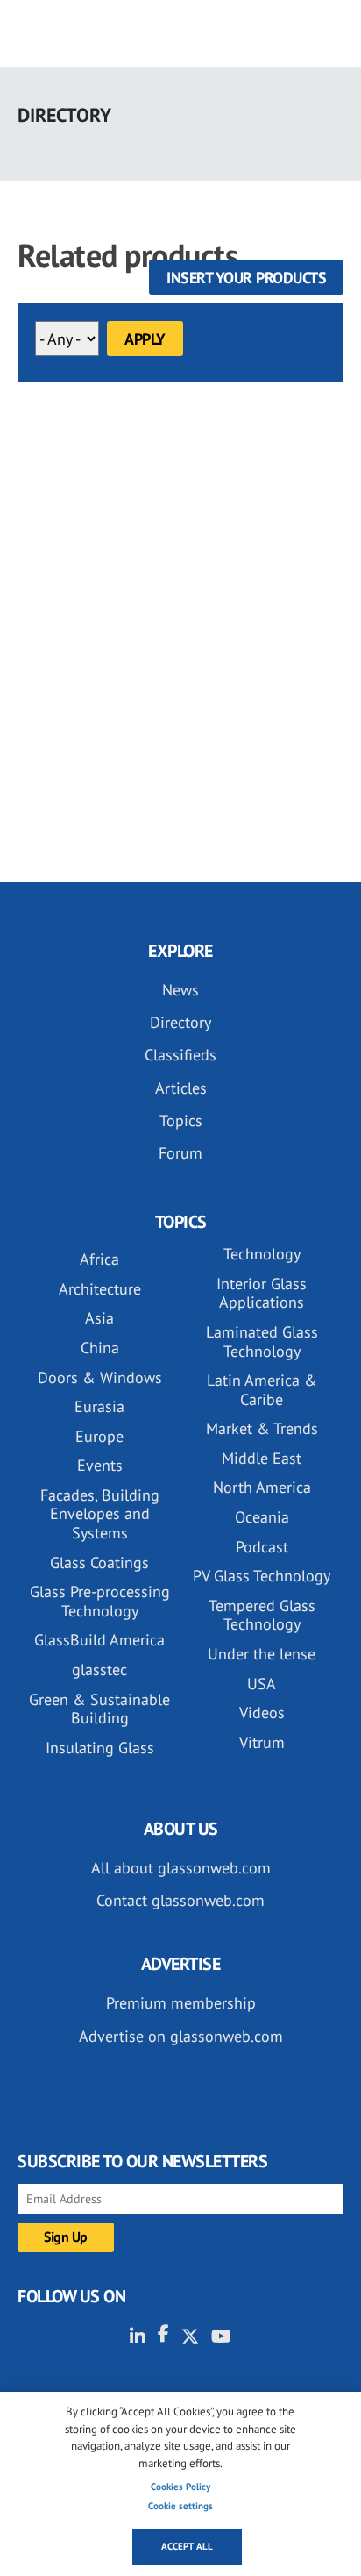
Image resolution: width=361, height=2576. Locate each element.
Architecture (100, 1289)
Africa (99, 1259)
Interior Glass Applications (262, 1293)
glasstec (99, 1670)
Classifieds (180, 1055)
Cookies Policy (180, 2487)
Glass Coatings (99, 1563)
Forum (180, 1153)
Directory (180, 1022)
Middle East (262, 1458)
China (100, 1348)
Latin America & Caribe (262, 1390)
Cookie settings (180, 2506)
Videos (262, 1713)
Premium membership (181, 2003)
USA (262, 1684)
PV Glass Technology (262, 1576)
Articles (181, 1088)
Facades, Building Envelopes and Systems (100, 1514)
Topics (181, 1120)
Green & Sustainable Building (99, 1709)
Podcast (262, 1547)
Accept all (187, 2546)
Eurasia (99, 1406)
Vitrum (262, 1742)
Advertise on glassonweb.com (181, 2036)
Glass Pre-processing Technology (100, 1601)
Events (100, 1465)
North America (262, 1487)
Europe (99, 1436)
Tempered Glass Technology (262, 1615)
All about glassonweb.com (181, 1868)
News (180, 990)
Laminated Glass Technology (262, 1342)
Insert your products (246, 278)
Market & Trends (262, 1428)
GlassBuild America (99, 1640)
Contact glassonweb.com (180, 1900)
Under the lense (262, 1654)
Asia (99, 1318)
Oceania (262, 1517)
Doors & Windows (100, 1377)
